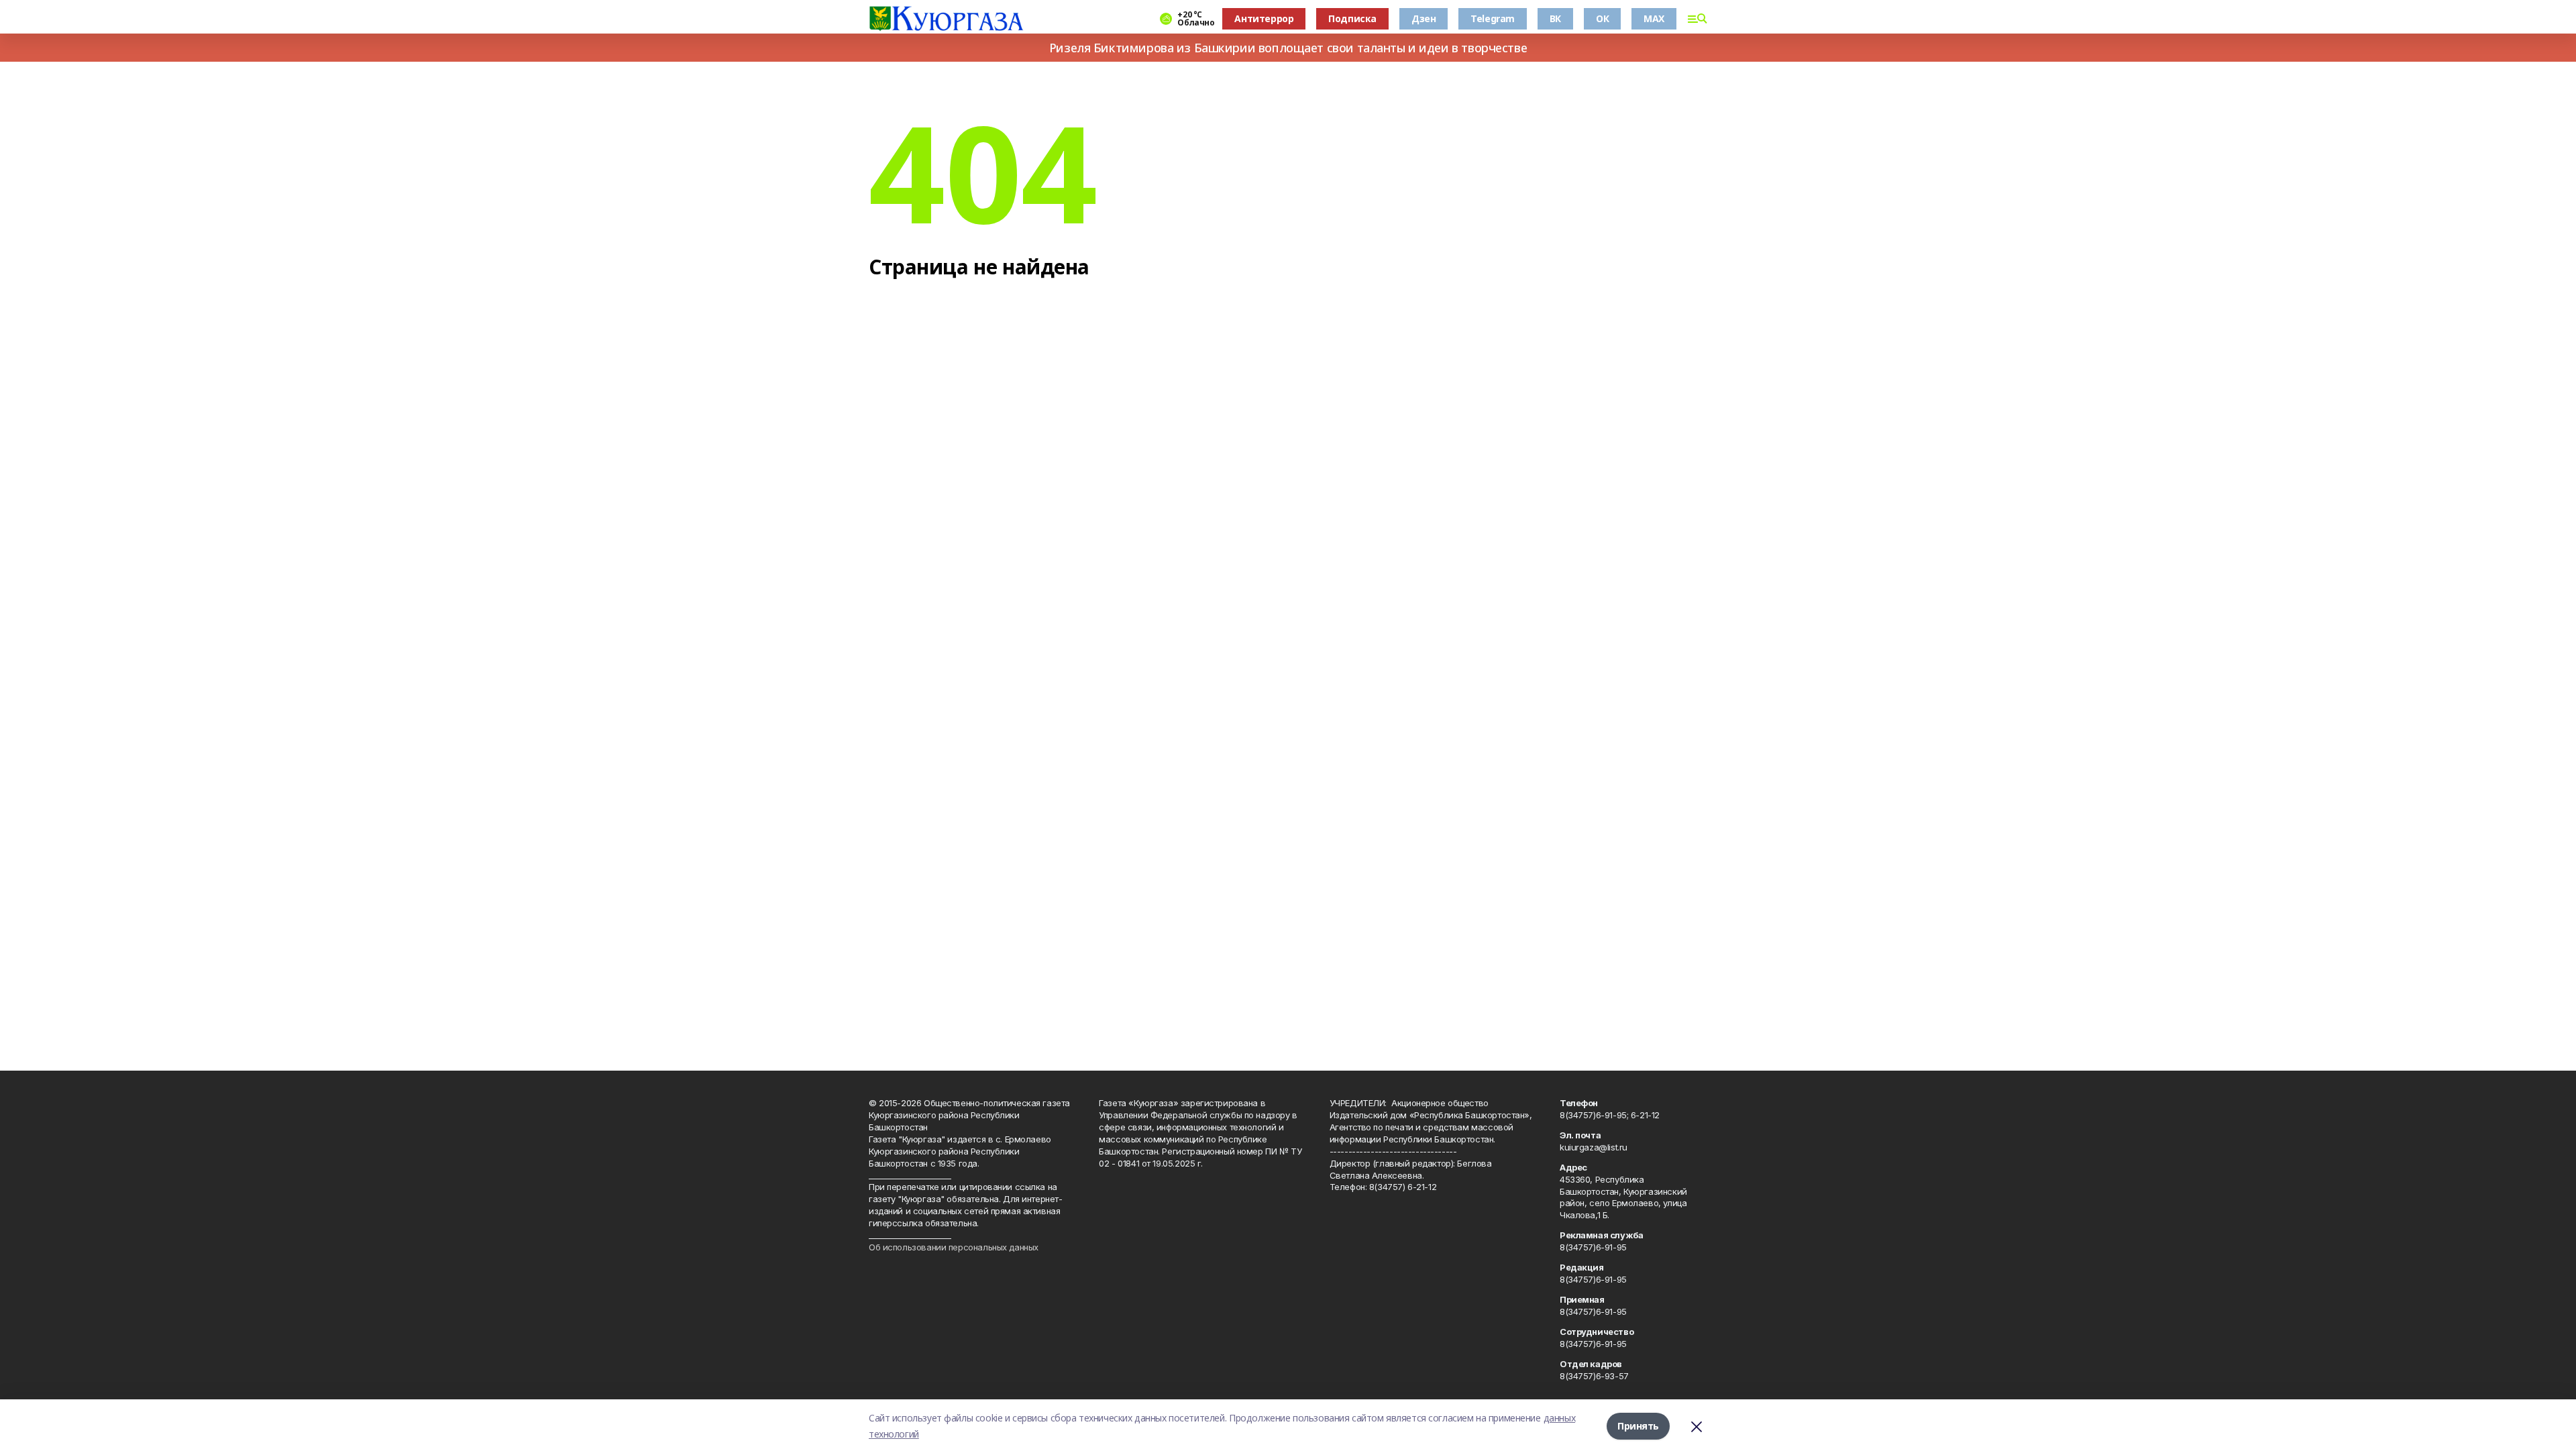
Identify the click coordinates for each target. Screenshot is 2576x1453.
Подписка (1352, 18)
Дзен (1424, 18)
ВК (1555, 18)
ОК (1602, 18)
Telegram (1493, 18)
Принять (1638, 1426)
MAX (1654, 18)
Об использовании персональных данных (954, 1247)
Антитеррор (1264, 18)
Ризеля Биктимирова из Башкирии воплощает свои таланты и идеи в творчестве (1288, 48)
